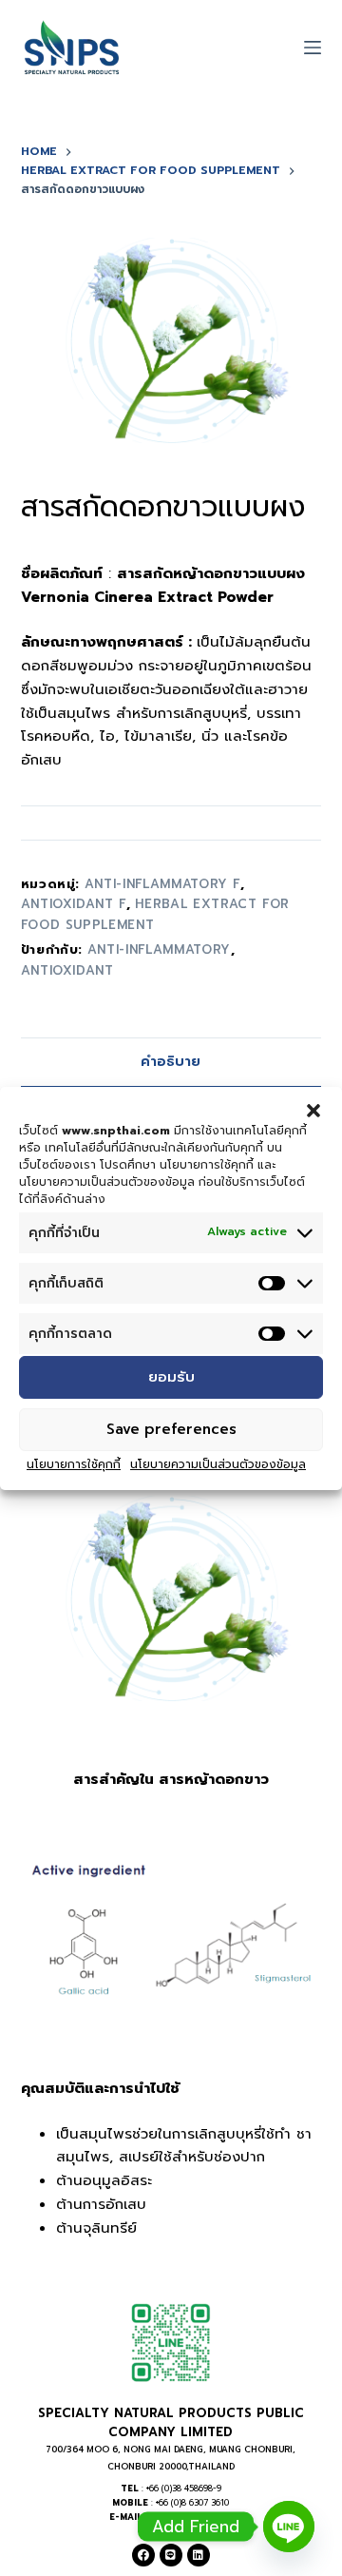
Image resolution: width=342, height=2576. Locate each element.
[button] (313, 1110)
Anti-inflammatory (159, 949)
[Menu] (313, 48)
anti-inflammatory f (162, 884)
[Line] (171, 2555)
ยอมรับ (171, 1377)
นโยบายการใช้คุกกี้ (74, 1464)
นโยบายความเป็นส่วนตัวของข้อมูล (218, 1464)
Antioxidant (67, 970)
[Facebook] (143, 2555)
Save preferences (171, 1429)
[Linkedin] (199, 2555)
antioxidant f (74, 904)
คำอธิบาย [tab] (171, 1062)
